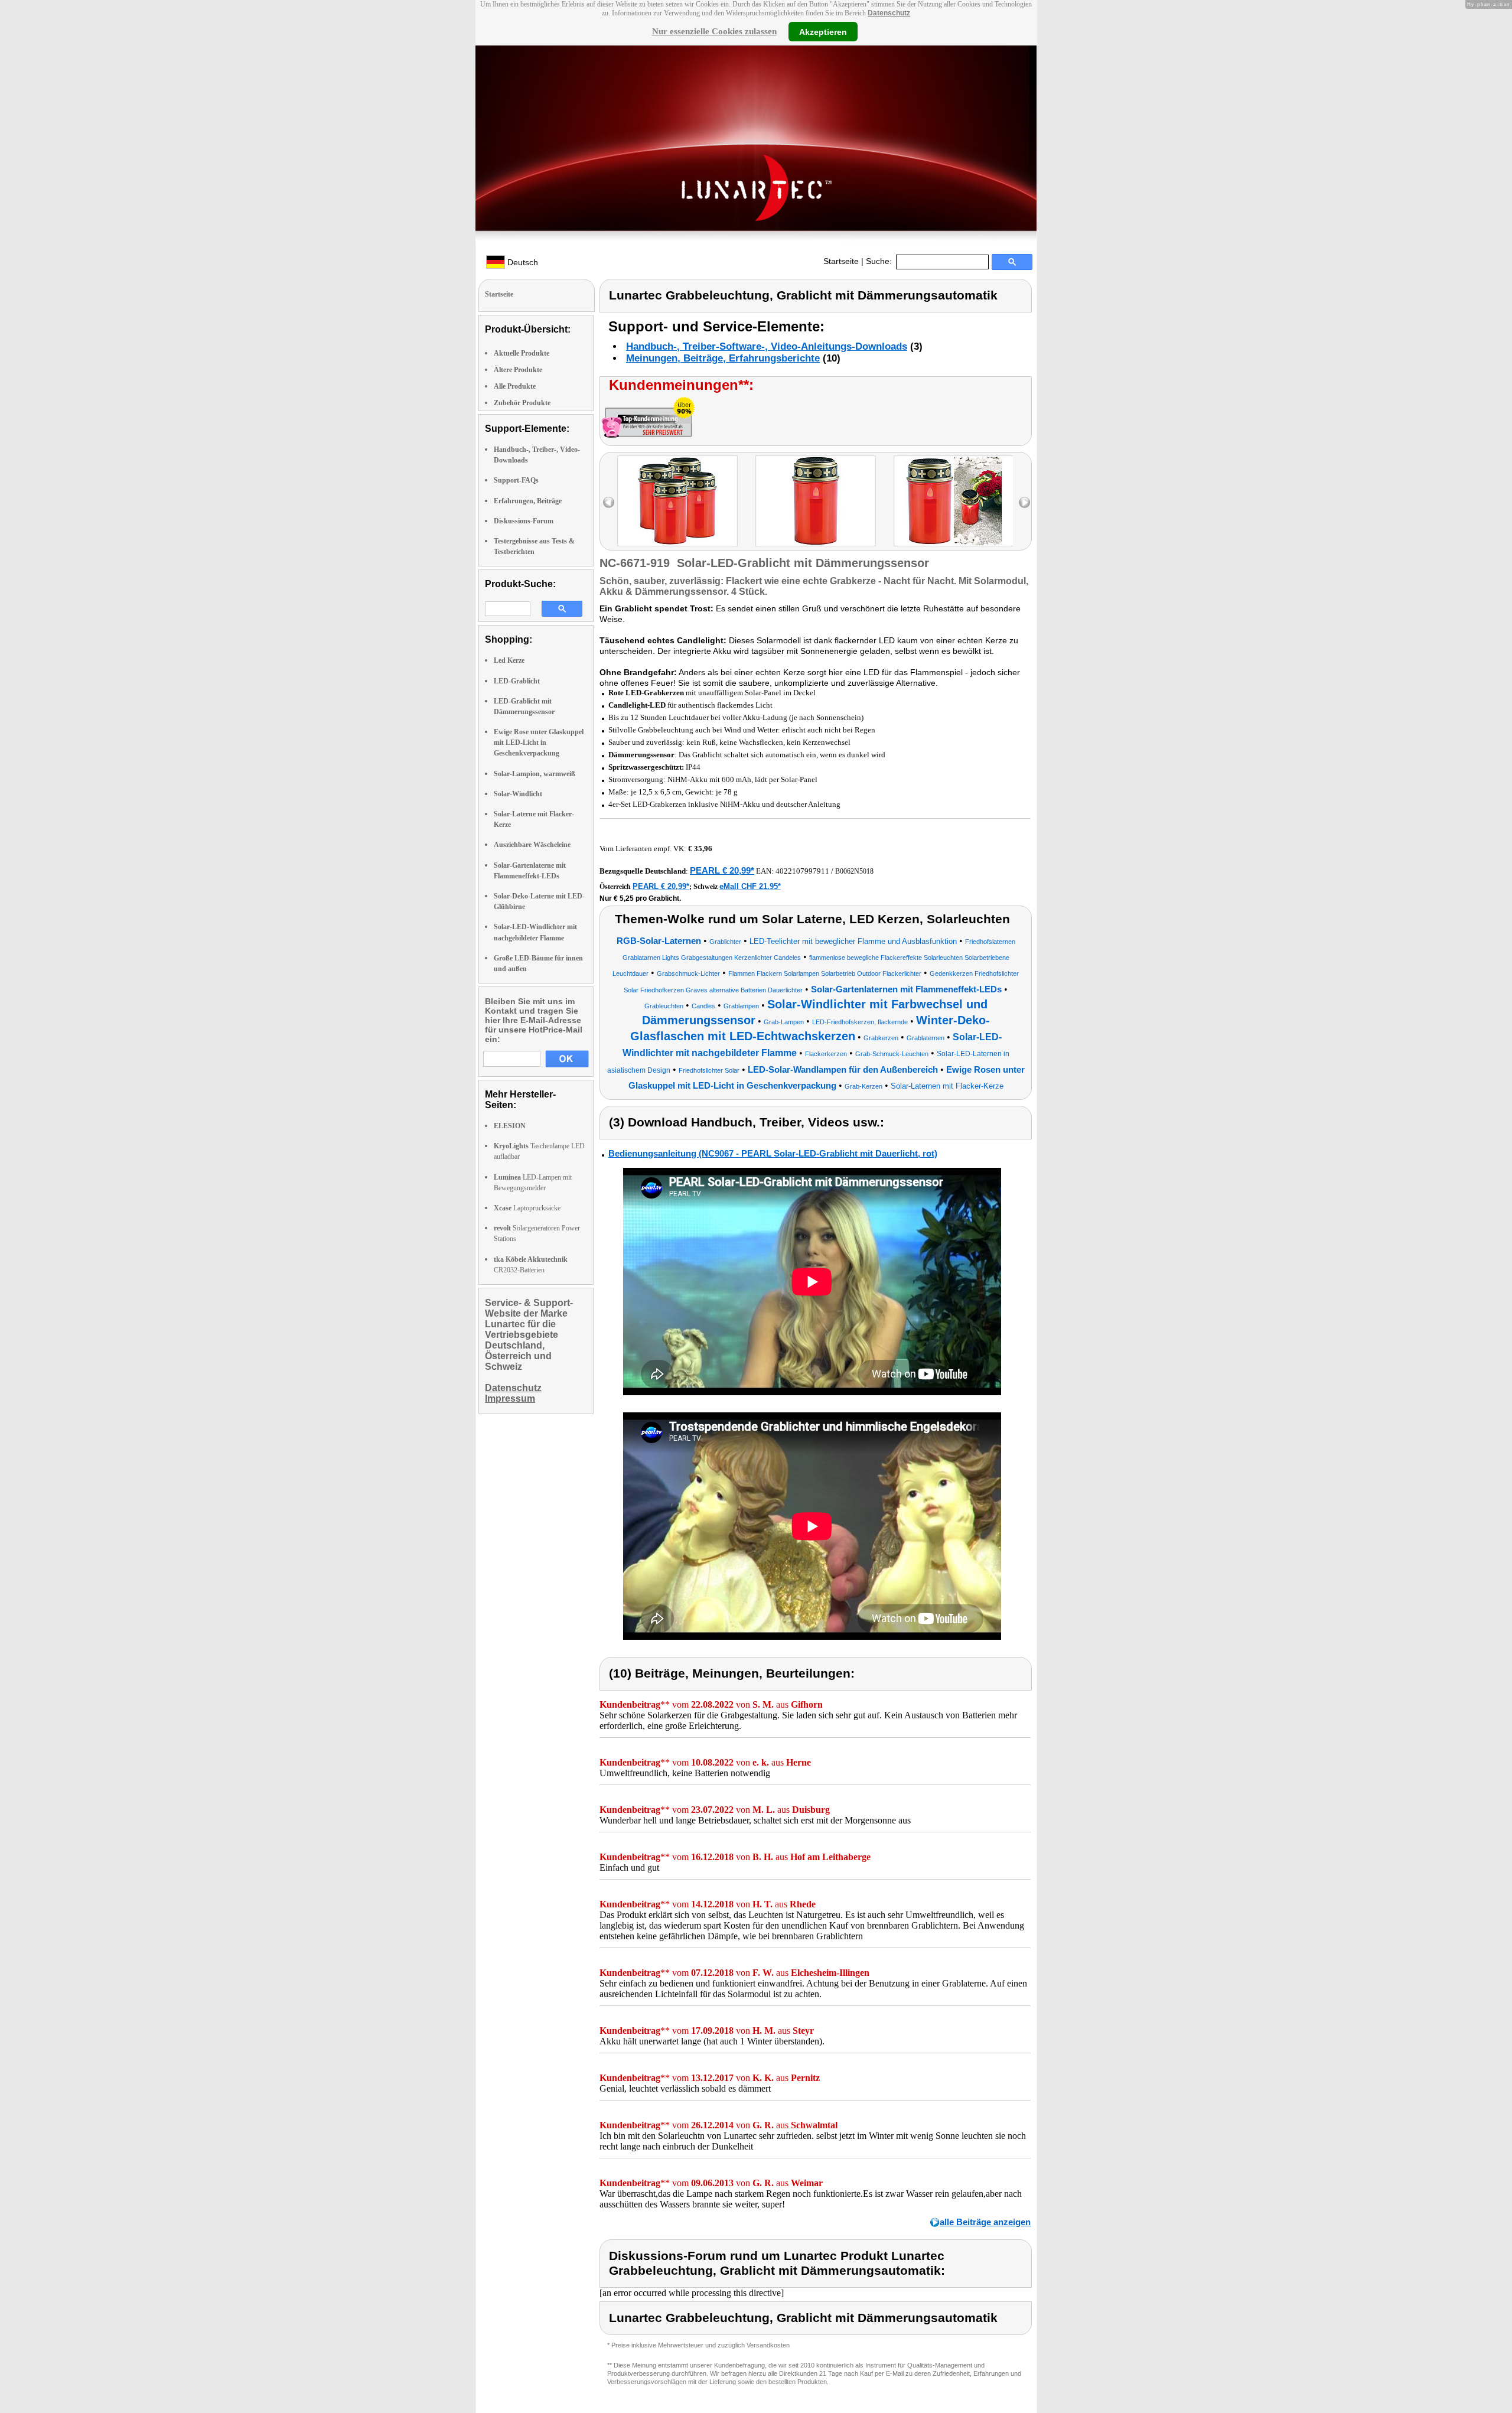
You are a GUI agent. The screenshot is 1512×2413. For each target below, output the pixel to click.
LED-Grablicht (517, 681)
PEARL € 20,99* (722, 870)
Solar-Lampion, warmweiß (535, 774)
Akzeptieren (823, 31)
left (609, 502)
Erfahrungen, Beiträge (528, 501)
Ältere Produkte (518, 370)
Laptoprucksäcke (527, 1208)
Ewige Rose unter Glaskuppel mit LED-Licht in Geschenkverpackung (539, 743)
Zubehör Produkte (522, 403)
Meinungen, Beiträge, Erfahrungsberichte (723, 358)
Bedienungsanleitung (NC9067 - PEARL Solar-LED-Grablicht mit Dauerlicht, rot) (773, 1153)
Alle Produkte (515, 386)
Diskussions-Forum (524, 521)
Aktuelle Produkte (522, 353)
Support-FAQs (516, 480)
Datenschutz (889, 13)
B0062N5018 (854, 871)
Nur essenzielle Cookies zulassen (714, 31)
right (1024, 502)
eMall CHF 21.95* (750, 886)
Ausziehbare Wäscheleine (532, 845)
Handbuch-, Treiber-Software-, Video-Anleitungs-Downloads (767, 346)
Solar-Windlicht (518, 794)
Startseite (841, 261)
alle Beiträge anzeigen (985, 2222)
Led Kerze (509, 660)
